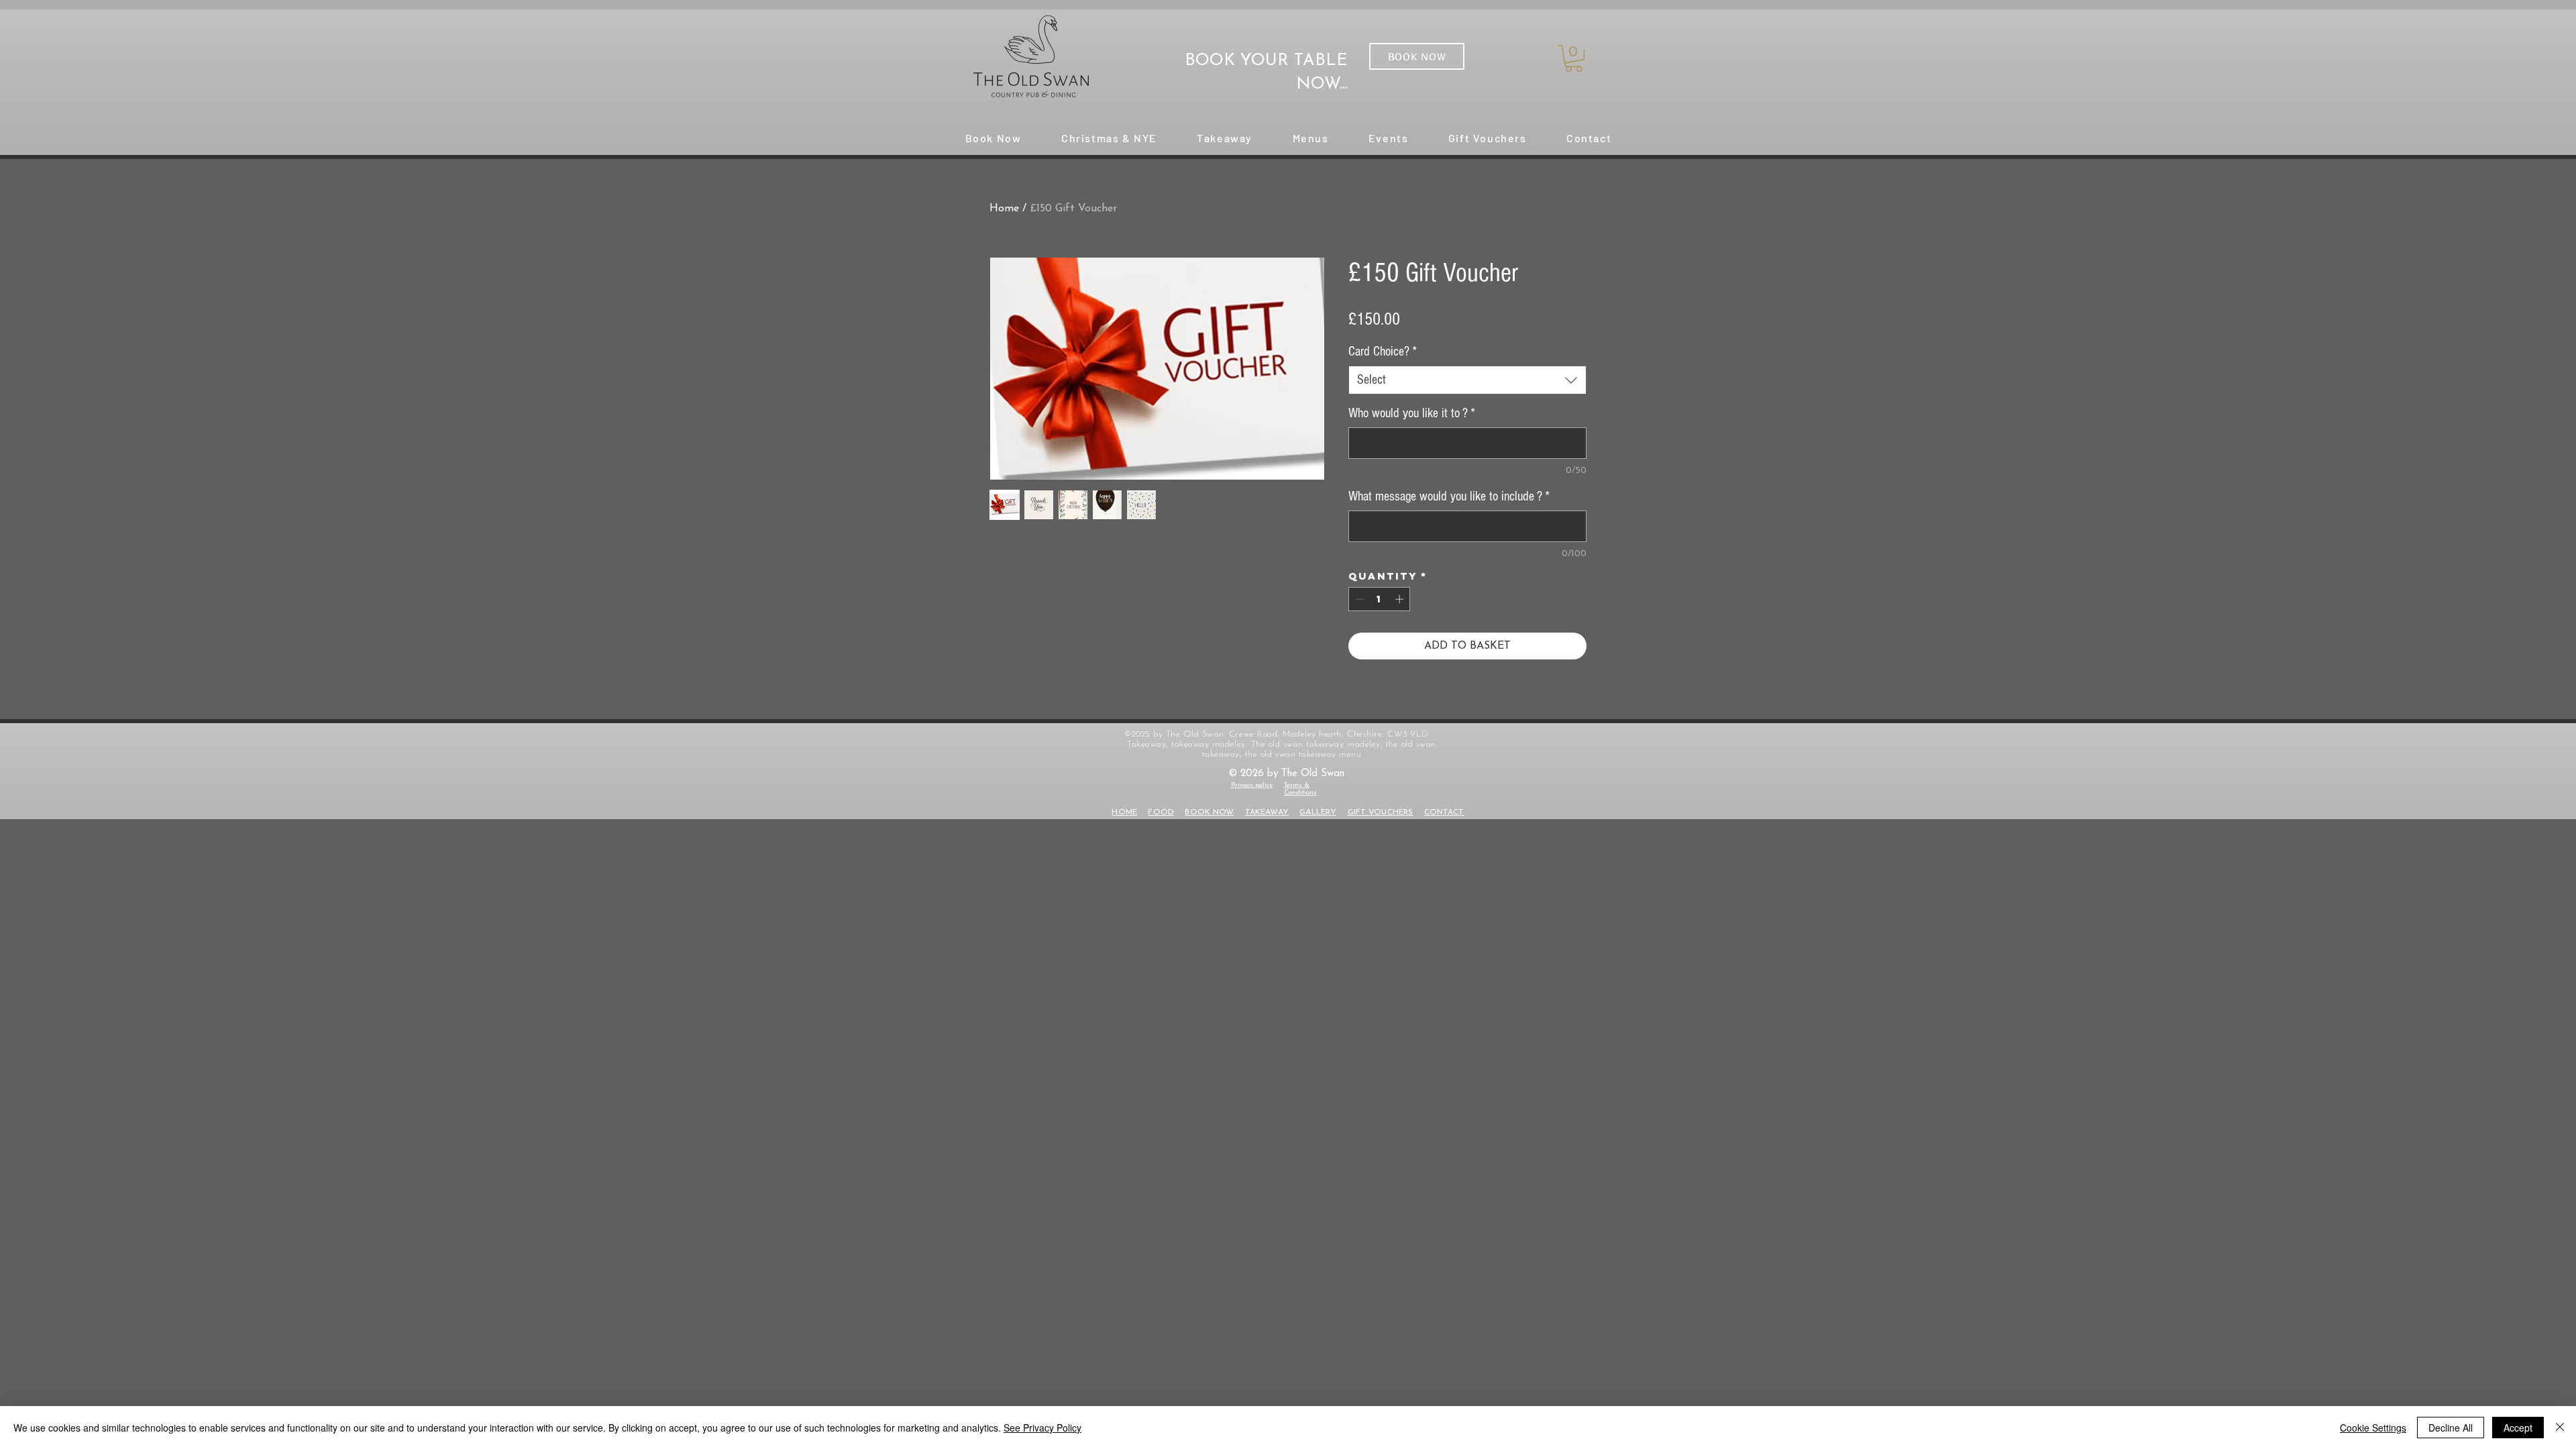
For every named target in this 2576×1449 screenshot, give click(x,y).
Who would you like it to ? (1412, 413)
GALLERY (1318, 812)
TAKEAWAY (1267, 812)
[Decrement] (1358, 599)
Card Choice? (1383, 352)
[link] (1574, 58)
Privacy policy (1252, 785)
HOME (1124, 812)
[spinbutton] (1380, 599)
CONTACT (1444, 812)
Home (1004, 209)
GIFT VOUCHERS (1381, 812)
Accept (2518, 1428)
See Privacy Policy (1042, 1428)
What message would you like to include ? (1449, 496)
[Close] (2560, 1428)
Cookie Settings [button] (2373, 1428)
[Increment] (1401, 599)
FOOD (1161, 812)
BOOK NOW (1209, 812)
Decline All (2451, 1428)
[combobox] (1467, 380)
